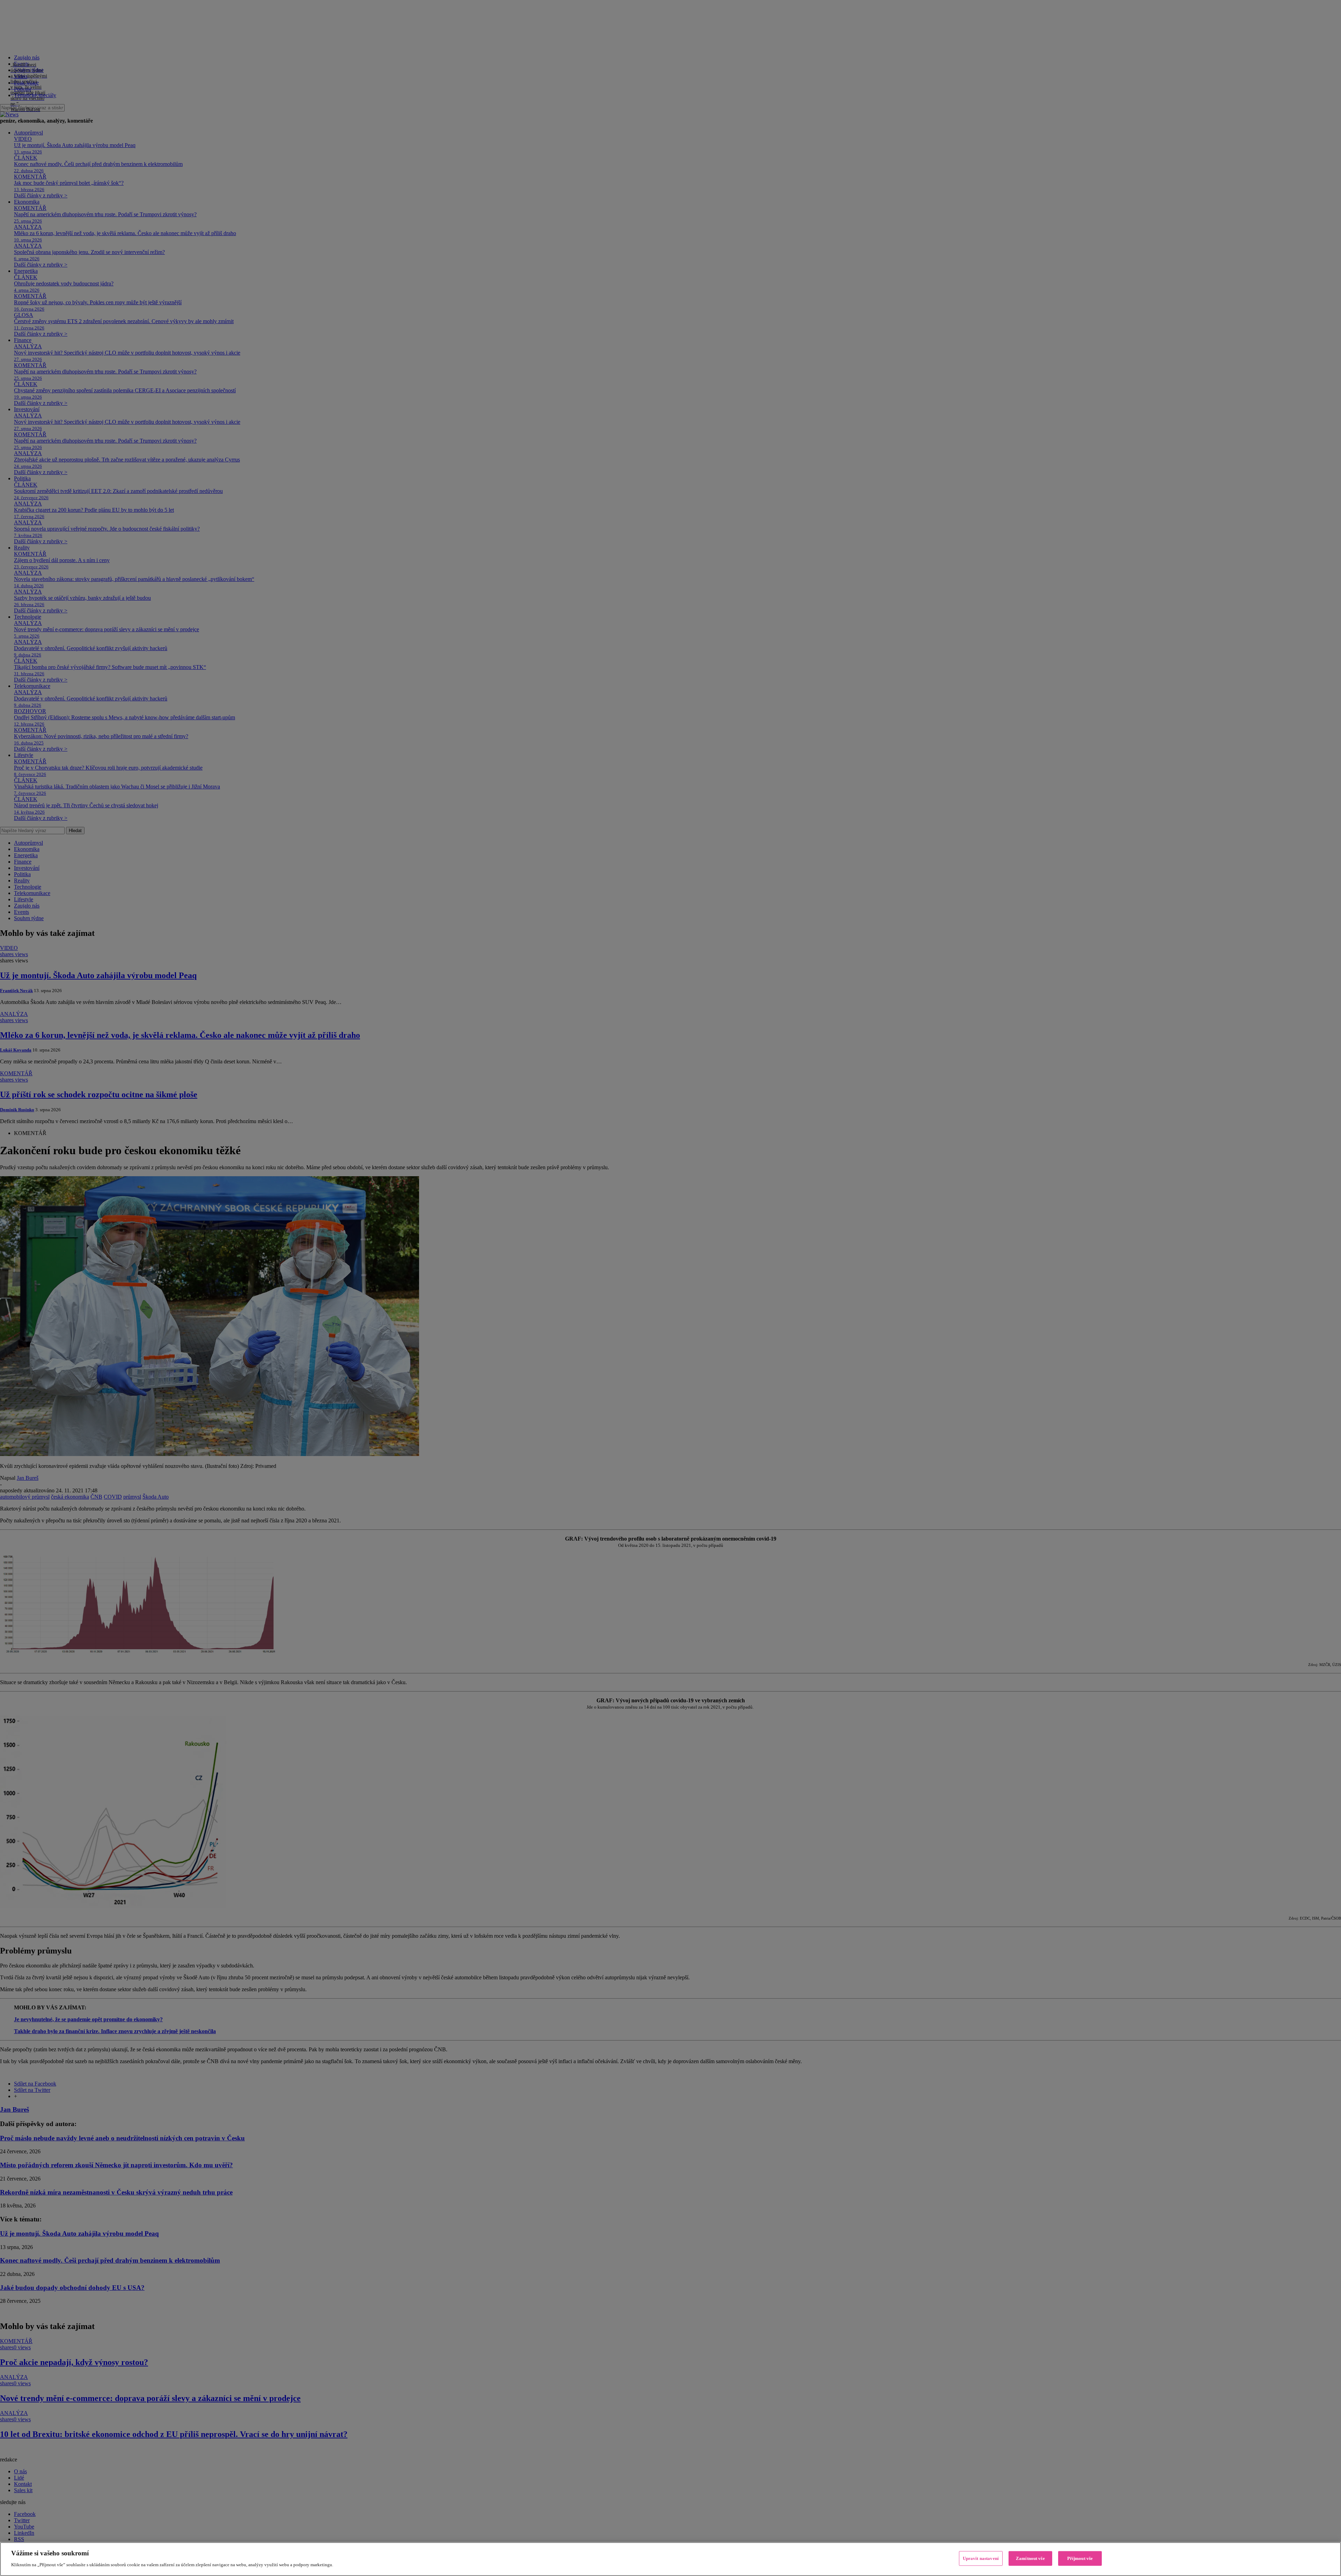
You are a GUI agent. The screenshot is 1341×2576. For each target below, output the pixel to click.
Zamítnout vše (1030, 2558)
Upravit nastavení (981, 2558)
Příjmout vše (1080, 2558)
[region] (670, 2559)
